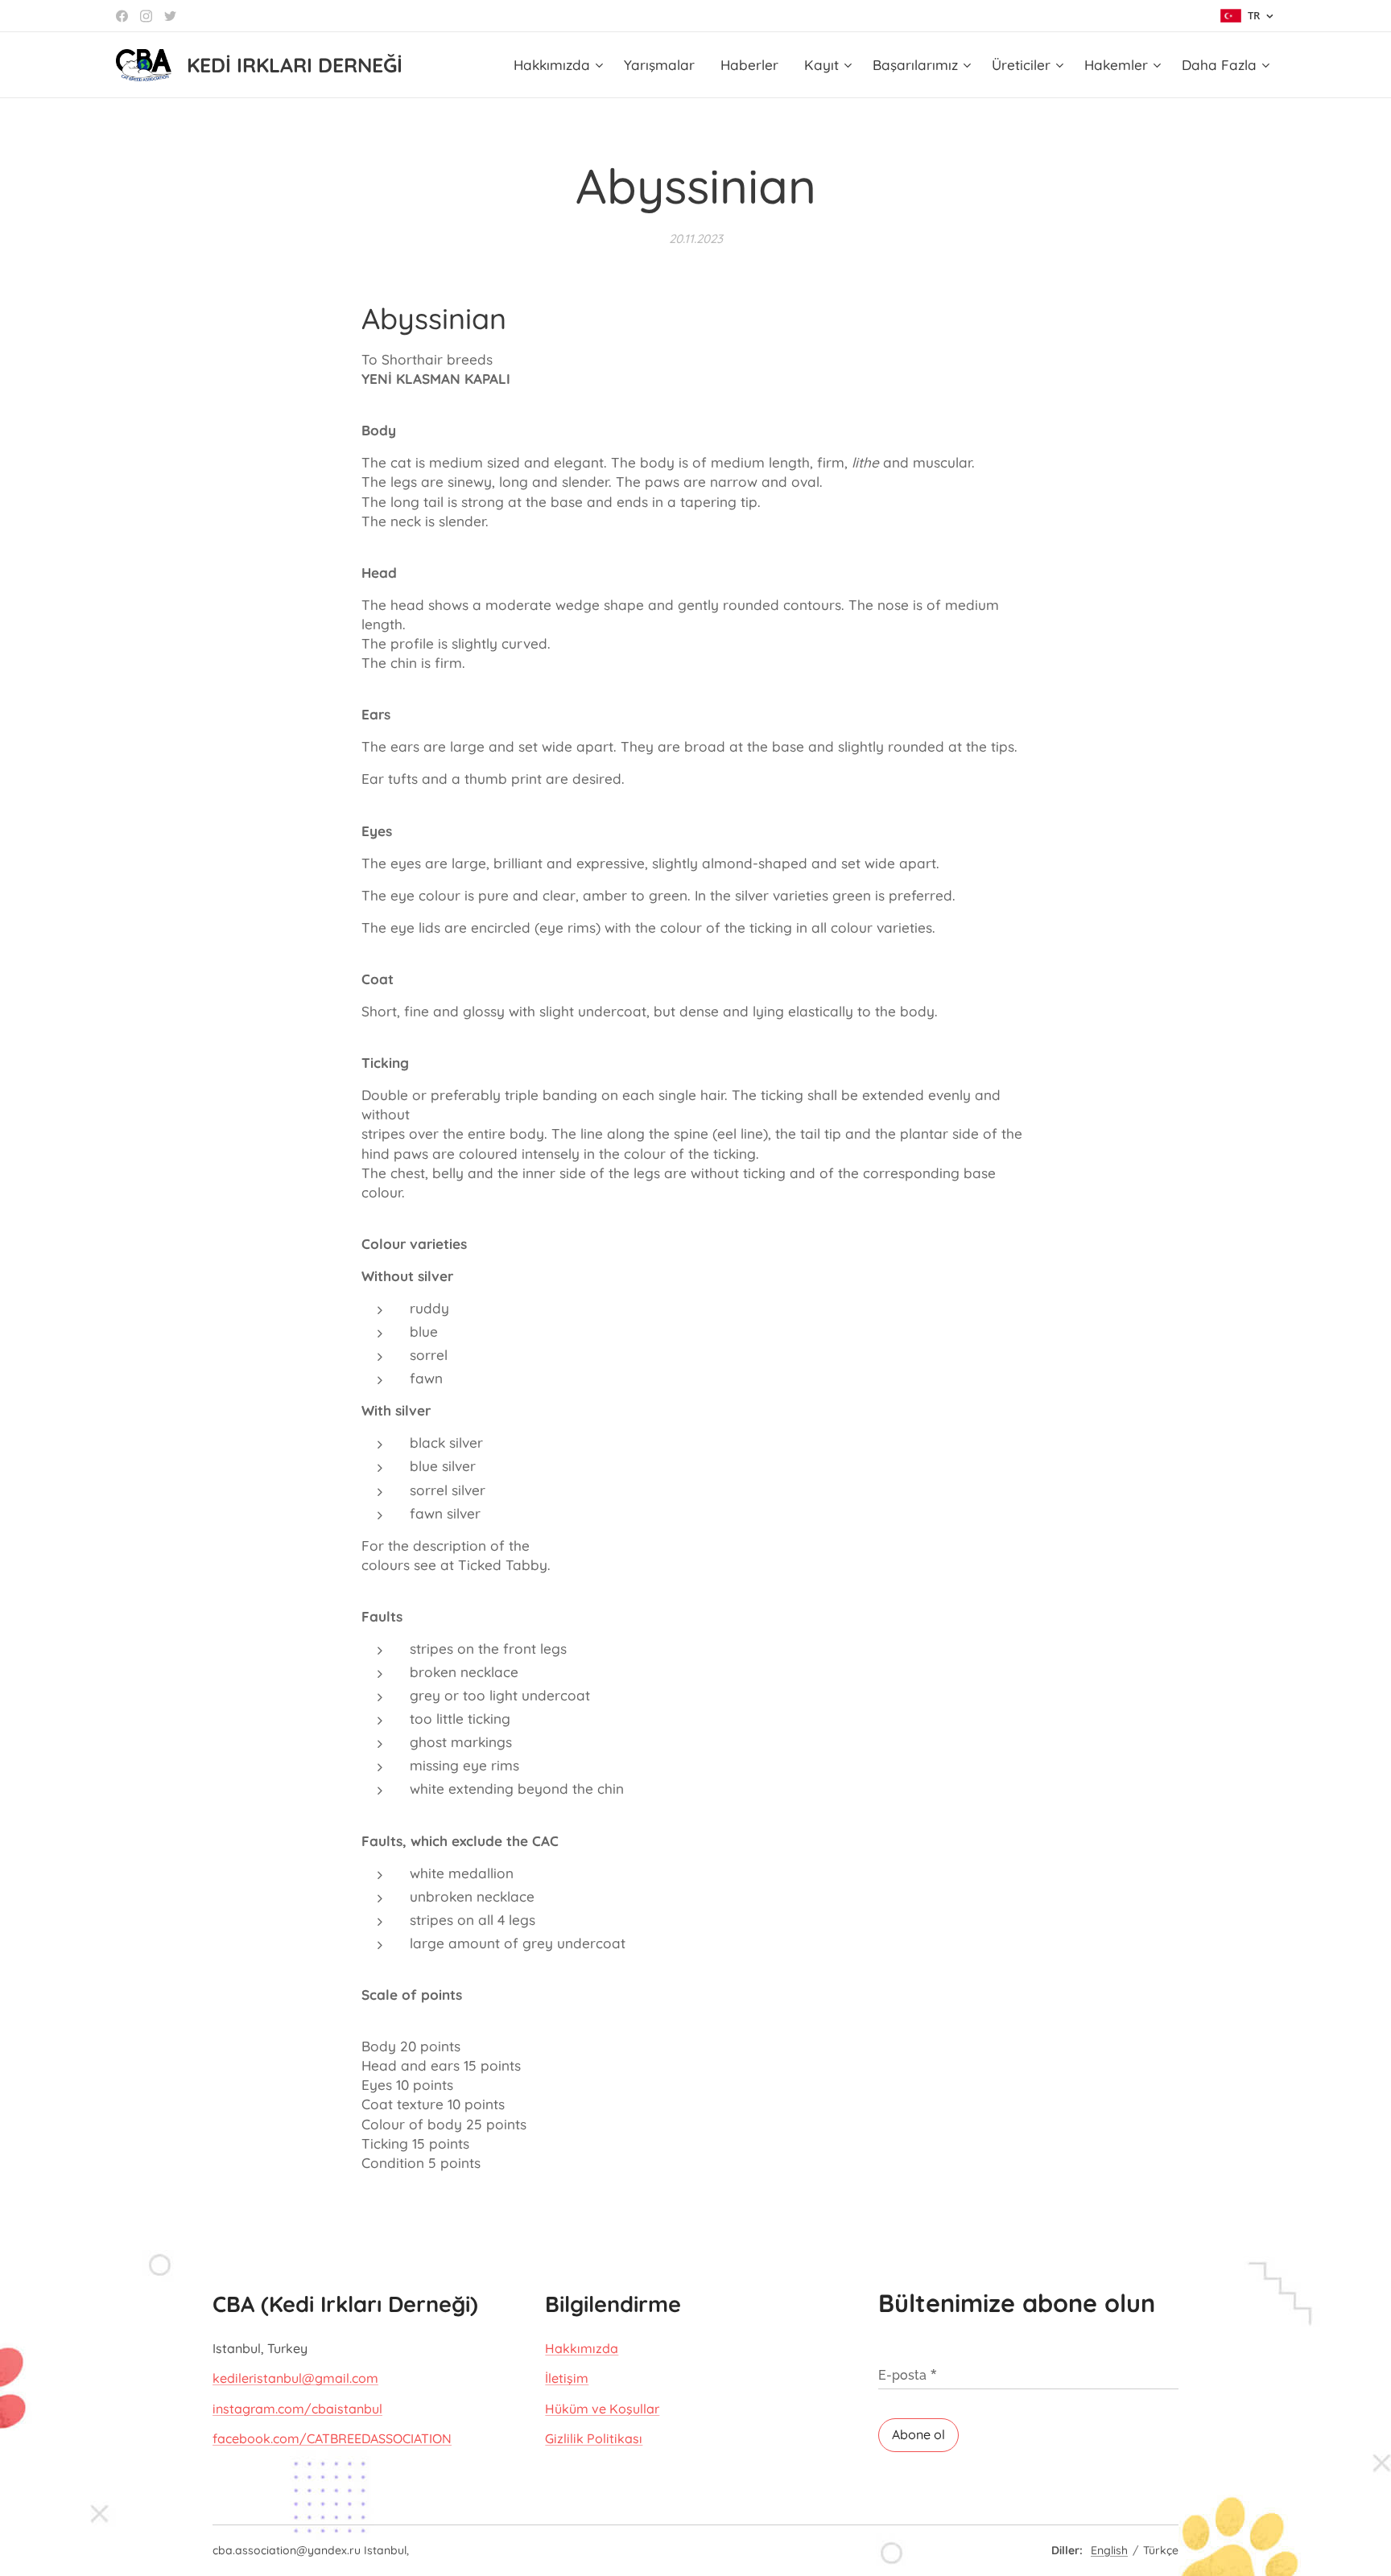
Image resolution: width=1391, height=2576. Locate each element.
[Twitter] (170, 16)
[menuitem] (560, 65)
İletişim (567, 2378)
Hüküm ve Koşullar (602, 2409)
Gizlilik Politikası (594, 2438)
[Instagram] (146, 16)
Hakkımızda (582, 2348)
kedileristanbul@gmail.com (295, 2378)
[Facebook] (122, 16)
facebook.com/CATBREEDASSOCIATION (332, 2438)
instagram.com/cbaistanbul (297, 2409)
